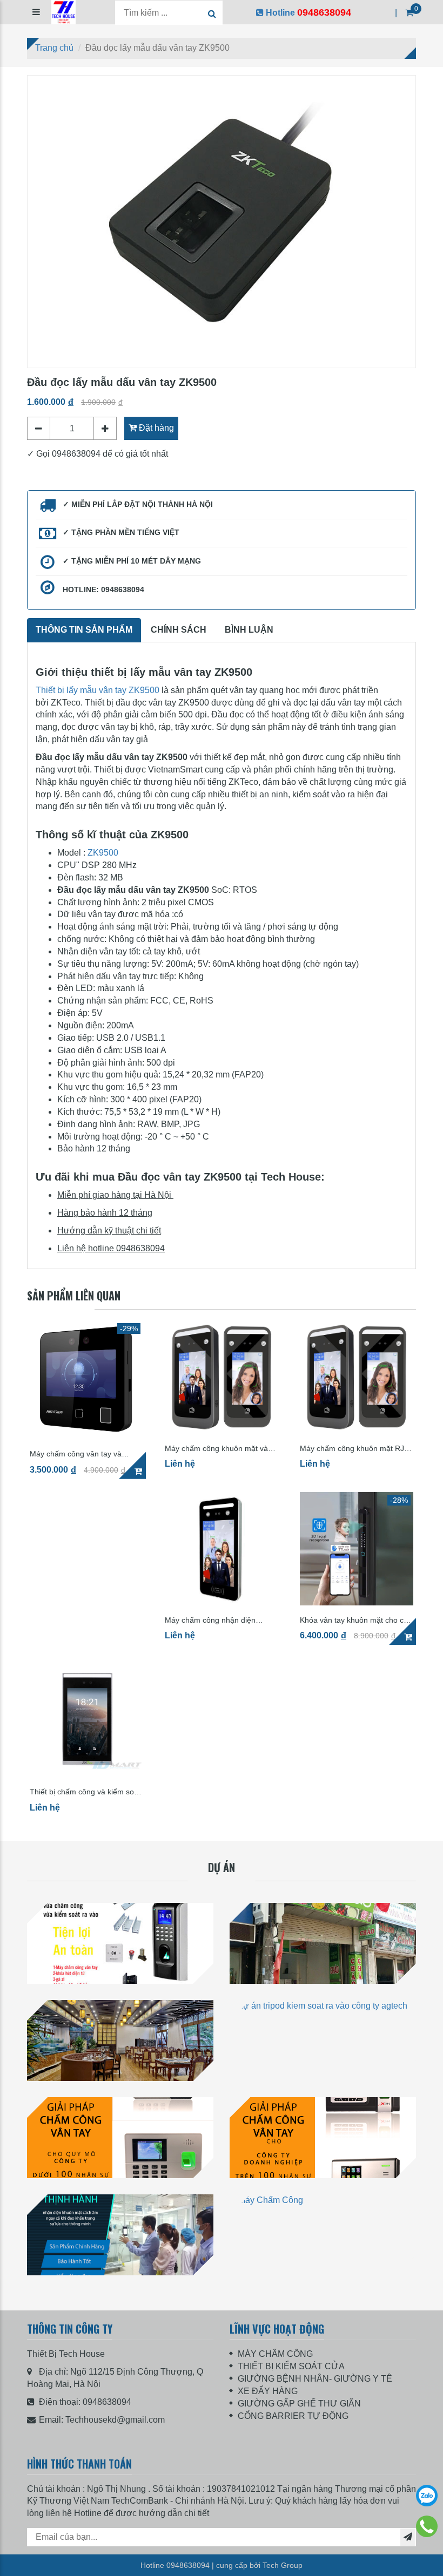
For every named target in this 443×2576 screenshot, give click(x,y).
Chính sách (179, 630)
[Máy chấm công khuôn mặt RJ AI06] (357, 1377)
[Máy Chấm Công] (120, 2235)
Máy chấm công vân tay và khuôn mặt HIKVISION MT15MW (86, 1454)
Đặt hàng (155, 428)
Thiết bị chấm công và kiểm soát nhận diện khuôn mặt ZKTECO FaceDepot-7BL (85, 1792)
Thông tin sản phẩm (84, 630)
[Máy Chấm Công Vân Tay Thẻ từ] (120, 2138)
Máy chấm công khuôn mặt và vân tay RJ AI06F (216, 1449)
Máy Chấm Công (120, 2287)
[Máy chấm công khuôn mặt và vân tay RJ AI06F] (222, 1377)
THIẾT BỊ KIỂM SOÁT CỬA (291, 2366)
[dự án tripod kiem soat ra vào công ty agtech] (323, 2041)
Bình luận (249, 630)
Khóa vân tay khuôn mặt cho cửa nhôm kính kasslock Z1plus (356, 1620)
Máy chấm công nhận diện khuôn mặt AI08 (210, 1620)
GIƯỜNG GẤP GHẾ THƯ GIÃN (299, 2404)
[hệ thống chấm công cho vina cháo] (323, 1943)
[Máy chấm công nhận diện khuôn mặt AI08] (222, 1549)
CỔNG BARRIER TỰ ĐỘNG (293, 2416)
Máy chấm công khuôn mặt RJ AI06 (352, 1449)
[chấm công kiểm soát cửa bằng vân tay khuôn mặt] (120, 1943)
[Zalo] (427, 2496)
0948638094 (107, 2402)
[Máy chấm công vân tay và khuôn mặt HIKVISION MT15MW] (86, 1380)
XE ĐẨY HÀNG (268, 2391)
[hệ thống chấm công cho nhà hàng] (120, 2041)
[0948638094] (427, 2526)
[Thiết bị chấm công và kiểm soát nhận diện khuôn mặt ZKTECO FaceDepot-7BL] (86, 1720)
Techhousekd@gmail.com (115, 2420)
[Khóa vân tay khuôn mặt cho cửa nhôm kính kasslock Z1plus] (357, 1549)
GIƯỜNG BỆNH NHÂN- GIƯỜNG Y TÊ (315, 2379)
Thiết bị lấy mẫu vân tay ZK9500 (98, 690)
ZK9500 (103, 853)
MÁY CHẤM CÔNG (275, 2354)
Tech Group (283, 2565)
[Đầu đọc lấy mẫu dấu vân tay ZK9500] (222, 222)
